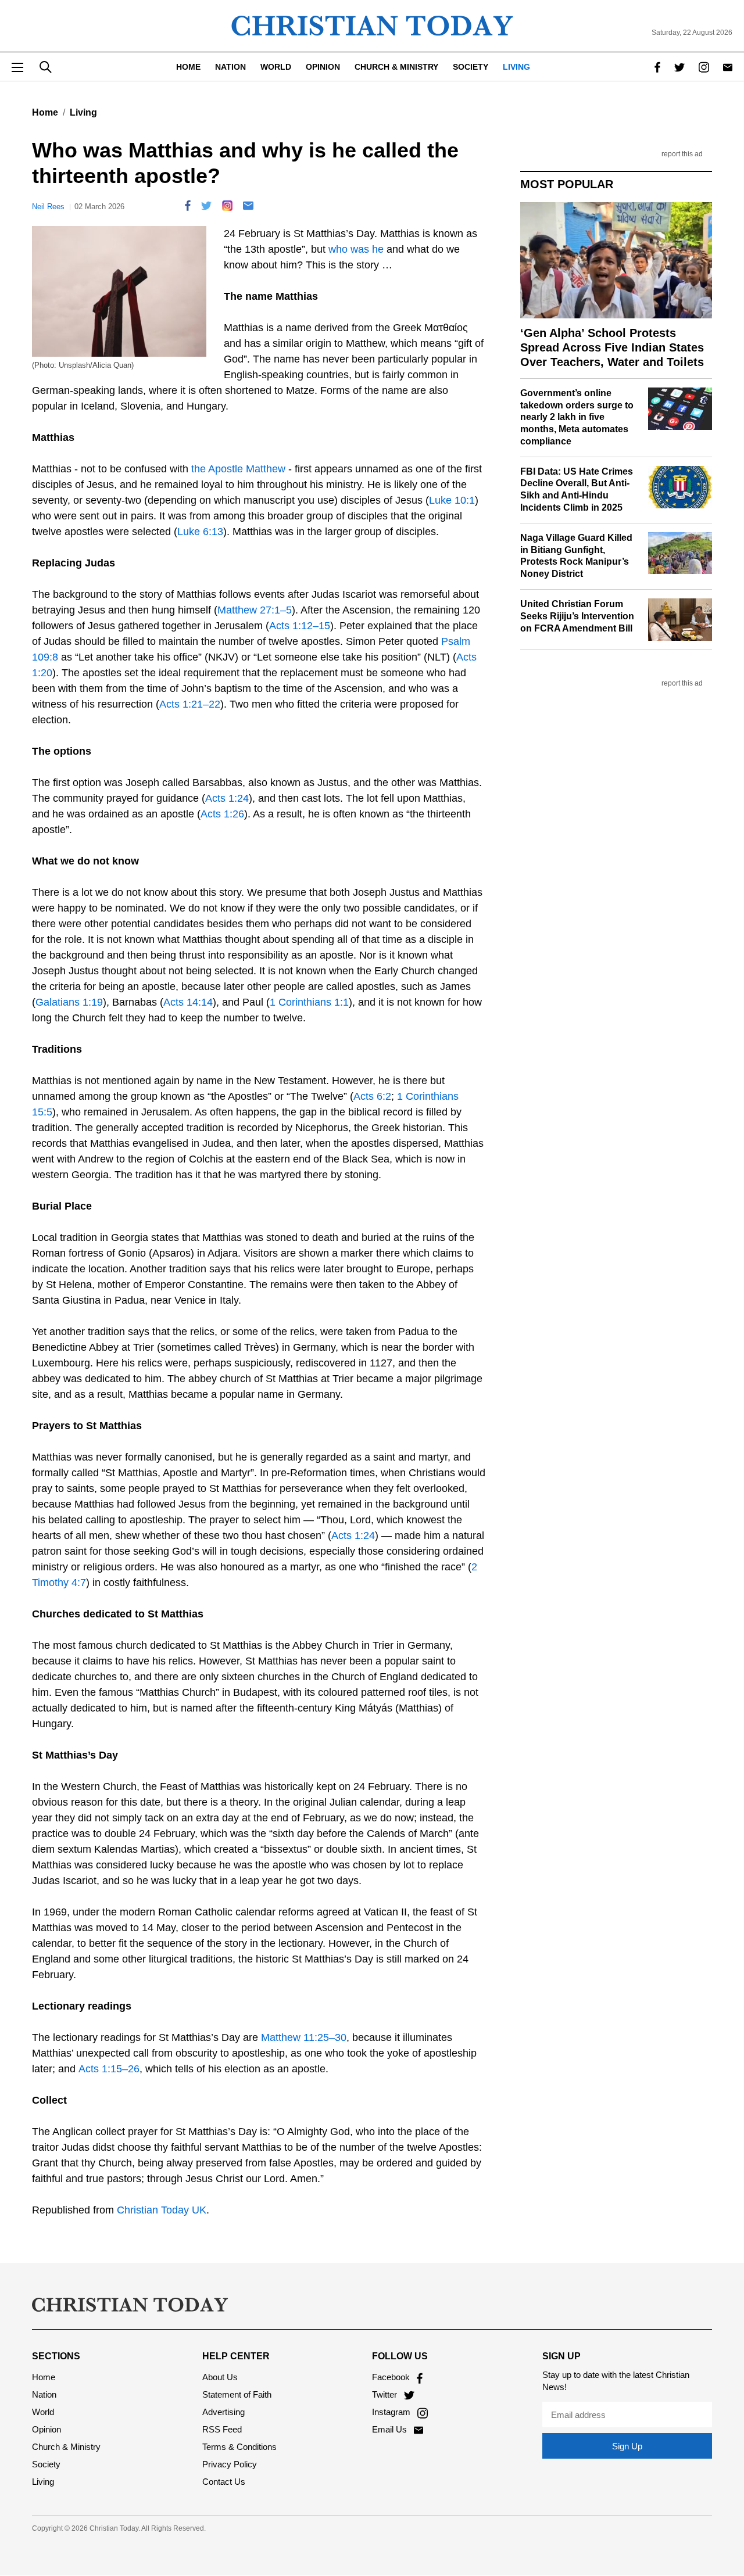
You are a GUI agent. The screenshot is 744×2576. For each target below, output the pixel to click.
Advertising (223, 2412)
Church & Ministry (396, 67)
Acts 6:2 (372, 1096)
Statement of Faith (237, 2394)
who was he (356, 249)
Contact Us (224, 2482)
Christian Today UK (162, 2210)
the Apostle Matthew (238, 469)
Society (471, 67)
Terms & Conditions (239, 2447)
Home (188, 67)
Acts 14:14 (188, 1002)
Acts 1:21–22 (190, 704)
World (276, 67)
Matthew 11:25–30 (304, 2037)
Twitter (386, 2394)
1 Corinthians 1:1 (309, 1002)
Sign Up (627, 2446)
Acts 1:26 (222, 814)
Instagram (392, 2412)
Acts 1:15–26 (109, 2069)
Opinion (323, 67)
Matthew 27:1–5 (255, 610)
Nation (230, 67)
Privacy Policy (230, 2464)
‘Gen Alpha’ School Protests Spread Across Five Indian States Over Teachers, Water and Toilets (612, 347)
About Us (220, 2377)
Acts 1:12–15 (300, 626)
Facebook (392, 2377)
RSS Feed (222, 2429)
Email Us (391, 2429)
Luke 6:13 (200, 532)
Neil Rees (48, 207)
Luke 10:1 (452, 500)
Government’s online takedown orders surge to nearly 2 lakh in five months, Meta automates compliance (577, 417)
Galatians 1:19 (69, 1002)
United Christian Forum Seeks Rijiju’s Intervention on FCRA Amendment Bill (577, 616)
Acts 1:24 (227, 798)
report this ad (682, 154)
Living (516, 67)
